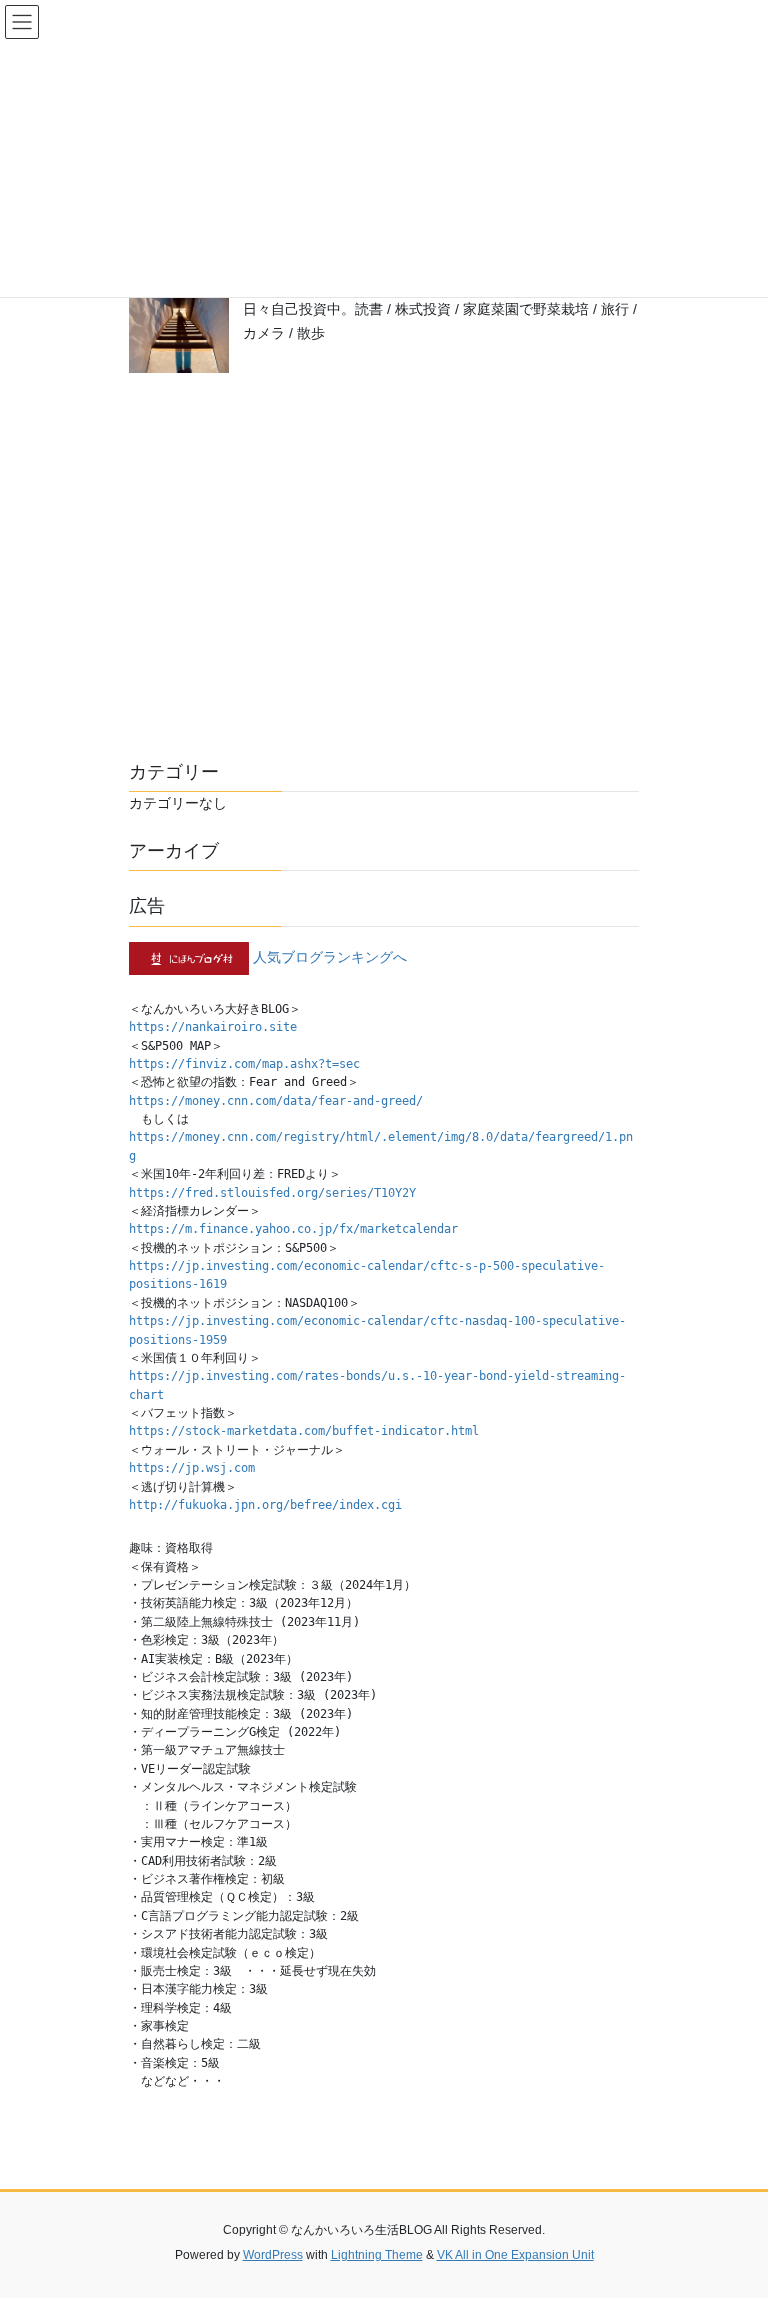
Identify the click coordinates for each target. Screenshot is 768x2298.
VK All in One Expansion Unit (515, 2255)
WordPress (273, 2255)
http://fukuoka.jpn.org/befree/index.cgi (265, 1505)
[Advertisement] (384, 573)
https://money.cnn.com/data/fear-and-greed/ (276, 1101)
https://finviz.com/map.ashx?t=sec (244, 1064)
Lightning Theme (377, 2255)
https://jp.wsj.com (192, 1468)
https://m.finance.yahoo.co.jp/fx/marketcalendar (293, 1229)
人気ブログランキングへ (330, 957)
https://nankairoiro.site (213, 1027)
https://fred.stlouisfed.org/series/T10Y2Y (272, 1193)
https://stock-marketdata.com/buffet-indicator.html (304, 1431)
